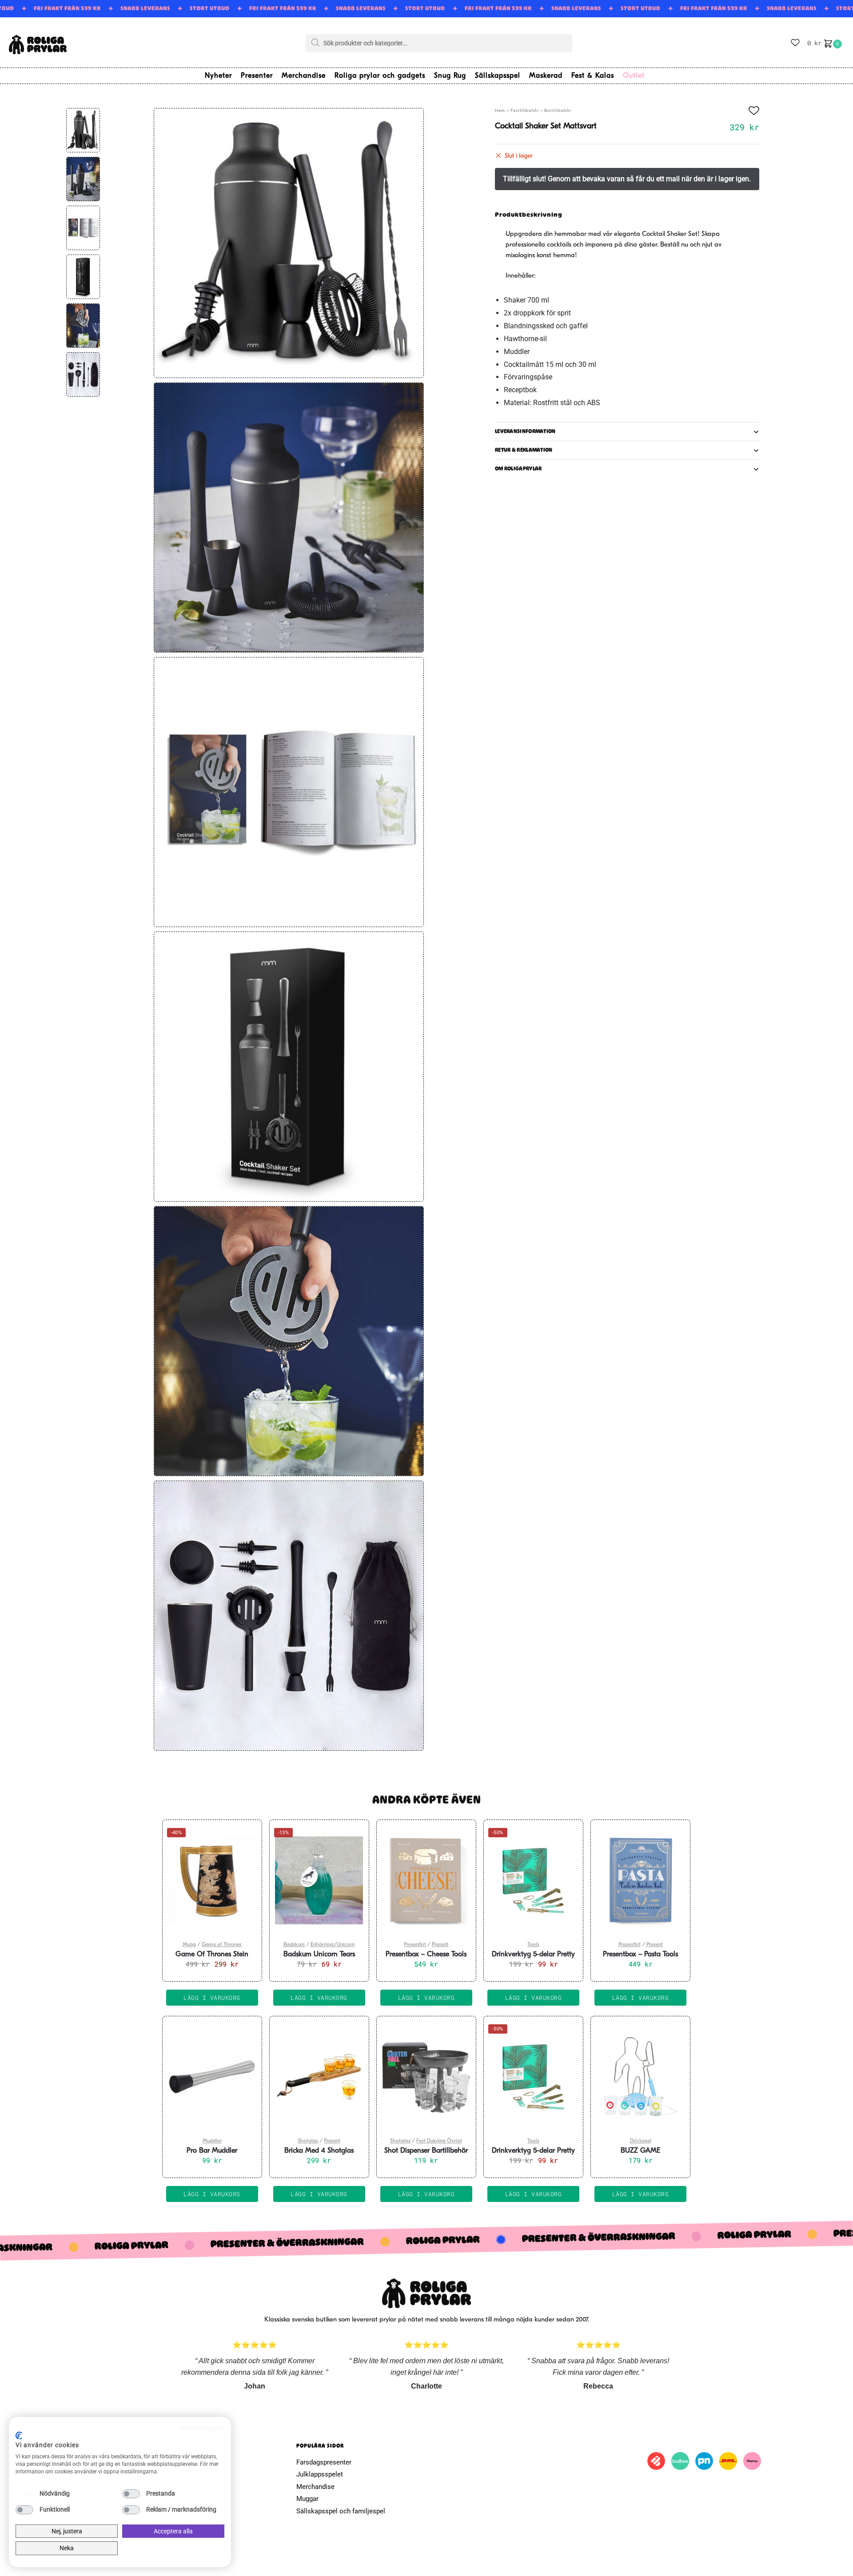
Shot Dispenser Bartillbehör (426, 2151)
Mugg (189, 1945)
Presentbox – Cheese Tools (426, 1955)
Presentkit (415, 1945)
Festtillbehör (525, 111)
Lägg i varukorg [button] (212, 1998)
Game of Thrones (222, 1945)
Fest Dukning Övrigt (439, 2141)
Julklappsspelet (320, 2474)
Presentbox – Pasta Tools (640, 1955)
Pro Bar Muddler (212, 2151)
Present (440, 1945)
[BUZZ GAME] (640, 2077)
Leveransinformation (525, 432)
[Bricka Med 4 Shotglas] (319, 2077)
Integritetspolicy (202, 2428)
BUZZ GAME (640, 2151)
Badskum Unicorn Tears (319, 1955)
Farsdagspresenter (324, 2462)
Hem (500, 111)
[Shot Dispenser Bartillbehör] (426, 2077)
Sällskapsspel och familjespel (341, 2511)
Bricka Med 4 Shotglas (319, 2151)
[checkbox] (24, 2494)
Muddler (212, 2141)
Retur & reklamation (524, 450)
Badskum (294, 1945)
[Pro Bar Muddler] (212, 2077)
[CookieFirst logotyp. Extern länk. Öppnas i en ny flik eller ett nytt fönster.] (19, 2436)
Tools (533, 1945)
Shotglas (308, 2141)
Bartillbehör (558, 111)
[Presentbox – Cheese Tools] (426, 1880)
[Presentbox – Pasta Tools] (640, 1880)
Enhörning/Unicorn (333, 1945)
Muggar (307, 2499)
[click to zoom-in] (289, 243)
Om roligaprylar (518, 469)
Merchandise (315, 2487)
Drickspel (641, 2141)
